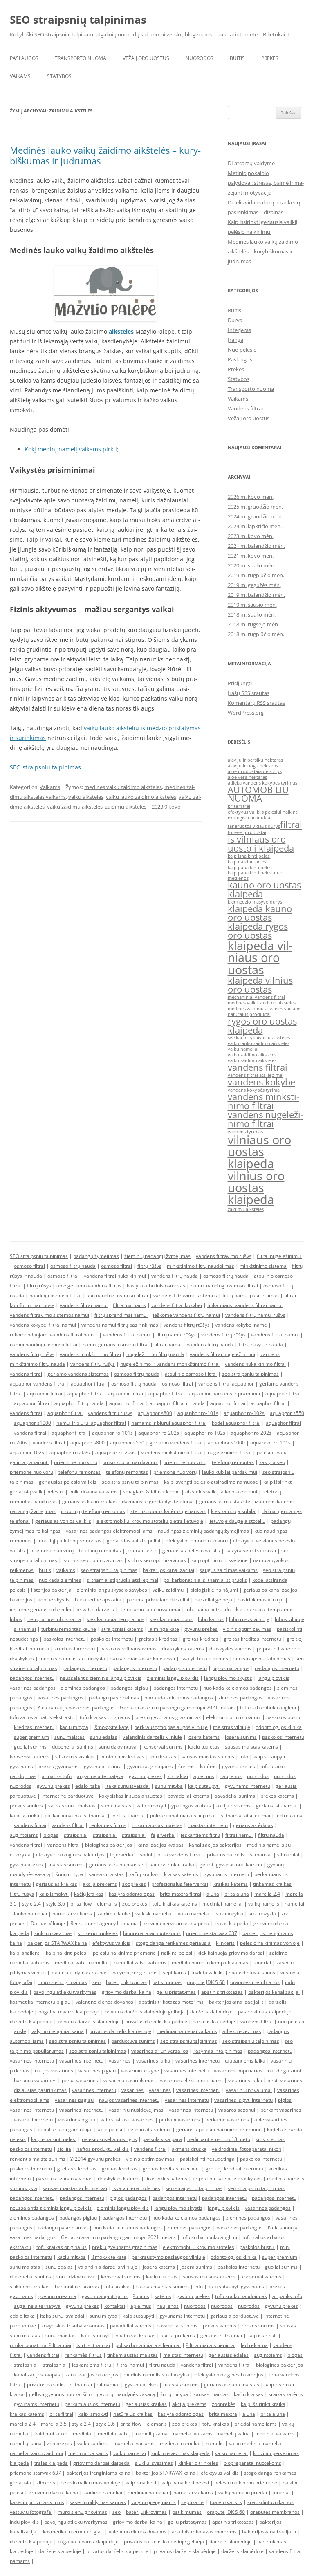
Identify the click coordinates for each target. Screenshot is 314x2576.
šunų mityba (70, 1874)
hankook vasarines (35, 2080)
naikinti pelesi (177, 1953)
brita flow (81, 1904)
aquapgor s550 (287, 1413)
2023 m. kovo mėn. (251, 536)
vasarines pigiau (97, 2070)
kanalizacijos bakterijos (215, 1845)
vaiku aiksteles (86, 797)
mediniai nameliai (223, 1904)
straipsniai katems (122, 1629)
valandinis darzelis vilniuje (152, 1737)
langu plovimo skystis (228, 1678)
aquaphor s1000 (33, 1423)
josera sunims (241, 1737)
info (244, 1757)
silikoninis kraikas (75, 1757)
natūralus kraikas (133, 2414)
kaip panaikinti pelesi (250, 868)
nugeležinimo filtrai (230, 1452)
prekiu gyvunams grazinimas (168, 1717)
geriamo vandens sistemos (78, 1374)
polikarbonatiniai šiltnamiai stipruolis (205, 1580)
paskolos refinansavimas (128, 1649)
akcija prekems (233, 1806)
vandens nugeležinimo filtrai (266, 1119)
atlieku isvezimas (242, 2031)
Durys (235, 320)
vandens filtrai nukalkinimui (115, 1276)
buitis (45, 1570)
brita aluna (237, 1894)
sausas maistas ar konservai (143, 1658)
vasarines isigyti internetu (243, 2100)
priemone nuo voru (76, 1462)
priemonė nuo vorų (185, 1462)
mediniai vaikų (114, 2434)
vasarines (120, 2061)
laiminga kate (164, 1629)
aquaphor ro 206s (116, 1452)
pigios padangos (231, 1668)
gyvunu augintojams (150, 1766)
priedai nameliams (256, 2424)
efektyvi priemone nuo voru (197, 1541)
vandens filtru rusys (110, 1413)
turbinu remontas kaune (69, 1629)
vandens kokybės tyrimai (254, 1090)
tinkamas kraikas (272, 1884)
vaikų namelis (264, 1904)
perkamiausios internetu (92, 2404)
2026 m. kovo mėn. (251, 497)
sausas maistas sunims (208, 1757)
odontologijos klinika (279, 1727)
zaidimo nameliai (103, 2492)
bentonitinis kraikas (122, 1757)
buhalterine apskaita (98, 1600)
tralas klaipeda (231, 1923)
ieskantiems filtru (200, 1835)
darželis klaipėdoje (211, 2012)
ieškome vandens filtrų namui (186, 1315)
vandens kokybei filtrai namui (43, 1325)
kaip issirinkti (25, 1815)
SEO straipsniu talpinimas (45, 767)
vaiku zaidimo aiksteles (252, 1055)
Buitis (237, 58)
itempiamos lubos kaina (54, 1619)
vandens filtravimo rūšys (224, 1256)
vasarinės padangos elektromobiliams (109, 1531)
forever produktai (247, 832)
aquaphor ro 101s (270, 1443)
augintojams (24, 1835)
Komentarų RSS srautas (256, 703)
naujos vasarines (54, 2070)
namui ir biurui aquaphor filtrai (91, 1423)
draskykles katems (183, 1649)
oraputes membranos (255, 1982)
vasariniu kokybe (140, 2070)
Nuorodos (200, 58)
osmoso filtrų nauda (73, 1266)
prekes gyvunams (58, 1766)
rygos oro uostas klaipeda (262, 1026)
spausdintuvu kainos (252, 1972)
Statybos (59, 76)
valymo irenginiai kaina (58, 2031)
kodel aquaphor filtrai (236, 1423)
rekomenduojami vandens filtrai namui (54, 1335)
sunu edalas (104, 1737)
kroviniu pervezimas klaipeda (176, 1923)
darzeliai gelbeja (213, 1600)
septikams (174, 1972)
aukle (20, 2031)
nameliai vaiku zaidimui (36, 2453)
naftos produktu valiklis (103, 2149)
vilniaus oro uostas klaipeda (259, 1152)
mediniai (83, 2434)
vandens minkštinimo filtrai (90, 1354)
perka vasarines (80, 2080)
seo (96, 1982)
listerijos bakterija (51, 1590)
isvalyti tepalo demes (204, 1658)
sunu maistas (70, 1737)
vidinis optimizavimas (247, 1629)
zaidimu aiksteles (126, 807)
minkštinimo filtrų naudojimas (201, 1266)
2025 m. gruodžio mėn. (255, 507)
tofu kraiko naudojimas (241, 2296)
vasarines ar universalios (160, 2051)
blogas (51, 1835)
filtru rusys (22, 1894)
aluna (213, 1894)
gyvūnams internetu (226, 1874)
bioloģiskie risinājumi (214, 1590)
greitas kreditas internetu (252, 1639)
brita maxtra (223, 2414)
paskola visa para (162, 2139)
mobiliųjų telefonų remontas (93, 1511)
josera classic (142, 1550)
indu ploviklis (24, 2522)
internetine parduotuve (67, 1796)
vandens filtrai (258, 1067)
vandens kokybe (261, 1082)
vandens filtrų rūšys (223, 1335)
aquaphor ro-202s (159, 1433)
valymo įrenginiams (135, 1972)
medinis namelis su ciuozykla (72, 1658)
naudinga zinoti (285, 2070)
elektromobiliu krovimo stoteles (198, 2247)
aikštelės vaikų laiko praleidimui (221, 1492)
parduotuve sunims (133, 2041)
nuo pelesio (291, 2021)
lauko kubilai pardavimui (130, 1462)
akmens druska (189, 2149)
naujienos (231, 1776)
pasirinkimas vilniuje (261, 1600)
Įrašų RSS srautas (249, 693)
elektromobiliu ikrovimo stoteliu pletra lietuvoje (150, 1521)
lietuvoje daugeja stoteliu (237, 1521)
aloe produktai (243, 771)
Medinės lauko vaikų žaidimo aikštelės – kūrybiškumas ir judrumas (105, 155)
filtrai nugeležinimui (279, 1256)
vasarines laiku (153, 2061)
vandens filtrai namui (84, 1305)
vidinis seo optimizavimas (157, 1560)
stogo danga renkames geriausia (173, 1943)
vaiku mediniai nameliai (256, 2443)
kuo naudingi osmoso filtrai (117, 1295)
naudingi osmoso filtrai (55, 1295)
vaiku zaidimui (169, 1590)
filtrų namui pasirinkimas (251, 1295)
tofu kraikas (163, 1757)
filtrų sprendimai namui (121, 1315)
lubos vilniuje (289, 1619)
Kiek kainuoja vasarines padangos (76, 1707)
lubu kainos (211, 1619)
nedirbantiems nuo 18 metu (219, 2139)
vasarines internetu (32, 2061)
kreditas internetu (75, 1649)
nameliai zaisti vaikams (140, 1963)
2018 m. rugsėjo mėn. (253, 624)
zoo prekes (135, 1904)
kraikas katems (231, 1884)
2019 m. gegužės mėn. (254, 585)
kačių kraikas (144, 1874)
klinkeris (225, 1943)
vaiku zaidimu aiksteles (75, 807)
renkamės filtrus (108, 1825)
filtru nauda (271, 1835)
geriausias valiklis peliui (133, 1541)
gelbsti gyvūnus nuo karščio (231, 1864)
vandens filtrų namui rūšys (255, 1315)
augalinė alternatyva (100, 1776)
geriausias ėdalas (253, 1825)
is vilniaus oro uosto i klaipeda (261, 844)
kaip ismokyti (151, 1806)
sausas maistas (106, 1874)
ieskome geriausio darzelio (40, 1609)
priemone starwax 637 (212, 1933)
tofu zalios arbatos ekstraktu (42, 1717)
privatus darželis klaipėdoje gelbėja (145, 2012)
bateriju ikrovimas (126, 1982)
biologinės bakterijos (109, 1845)
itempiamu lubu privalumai (150, 1609)
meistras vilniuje (232, 1727)
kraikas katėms (181, 1874)
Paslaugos (24, 58)
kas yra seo (272, 1462)
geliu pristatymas (176, 1992)
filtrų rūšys (149, 1266)
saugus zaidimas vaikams (229, 1570)
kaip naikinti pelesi (248, 862)
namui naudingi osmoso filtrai (224, 1286)
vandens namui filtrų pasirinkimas (120, 1325)
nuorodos (258, 1776)
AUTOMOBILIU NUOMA (258, 794)
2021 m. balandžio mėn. (256, 546)
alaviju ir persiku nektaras (255, 760)
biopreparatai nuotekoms (152, 1933)
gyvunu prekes (201, 1629)
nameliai (294, 1904)
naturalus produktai (249, 1014)
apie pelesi (110, 2129)
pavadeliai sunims (235, 1796)
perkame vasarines (227, 2120)
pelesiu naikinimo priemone (124, 1953)
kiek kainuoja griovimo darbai (231, 1953)
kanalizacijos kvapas (160, 1845)
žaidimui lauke (114, 1914)
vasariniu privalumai (249, 2090)
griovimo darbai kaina (127, 1992)
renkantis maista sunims (38, 2159)
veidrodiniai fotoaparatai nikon (247, 2149)
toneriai (262, 1963)
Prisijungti (240, 683)
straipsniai (76, 1835)
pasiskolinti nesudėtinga (207, 2159)
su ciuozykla (230, 1914)
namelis (215, 2443)
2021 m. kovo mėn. (251, 556)
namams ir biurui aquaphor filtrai (169, 1423)
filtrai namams (129, 1305)
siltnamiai (25, 1629)
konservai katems (30, 1757)
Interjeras (239, 330)
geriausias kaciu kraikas (89, 1501)
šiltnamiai (261, 1855)
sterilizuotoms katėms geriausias (168, 1511)
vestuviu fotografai (31, 2512)
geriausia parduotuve (234, 2316)
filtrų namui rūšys (176, 1335)
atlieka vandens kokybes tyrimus (262, 783)
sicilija (64, 2149)
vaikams (66, 1570)
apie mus (204, 1776)
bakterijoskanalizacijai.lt (236, 2002)
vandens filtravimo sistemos (185, 1295)
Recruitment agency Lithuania (104, 1923)
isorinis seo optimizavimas (93, 1560)
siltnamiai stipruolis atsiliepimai (122, 1580)
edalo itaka (88, 1786)
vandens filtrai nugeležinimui (222, 1354)
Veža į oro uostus (146, 58)
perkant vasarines (281, 2110)
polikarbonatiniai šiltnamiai (75, 1815)
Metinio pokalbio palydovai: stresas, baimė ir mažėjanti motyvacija (266, 183)
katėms (208, 1766)
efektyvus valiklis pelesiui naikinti (263, 812)
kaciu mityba (74, 1727)
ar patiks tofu (57, 1776)
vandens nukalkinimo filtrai (255, 1364)
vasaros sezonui (237, 2110)
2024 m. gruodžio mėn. (255, 516)
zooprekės (134, 1884)
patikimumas (167, 1982)
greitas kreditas (201, 1639)
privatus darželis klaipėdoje (89, 2021)
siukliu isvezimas (53, 1933)
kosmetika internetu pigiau (40, 2002)
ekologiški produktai (250, 818)
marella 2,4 (267, 1894)
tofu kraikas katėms (175, 1904)
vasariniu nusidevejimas (136, 2110)
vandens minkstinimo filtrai (264, 1101)
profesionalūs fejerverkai (180, 1884)
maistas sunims (66, 1864)
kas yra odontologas (132, 1894)
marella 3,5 (54, 2424)
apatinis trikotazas (222, 1992)
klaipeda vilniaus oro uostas (260, 958)
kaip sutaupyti (204, 1786)
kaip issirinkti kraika (172, 1864)
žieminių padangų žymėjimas (157, 1256)
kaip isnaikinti (25, 1953)
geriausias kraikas (57, 1884)
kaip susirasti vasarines (127, 2120)
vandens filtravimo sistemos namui (49, 1315)
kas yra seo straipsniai (251, 1550)
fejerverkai (163, 1835)
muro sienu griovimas (62, 1982)
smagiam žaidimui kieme (151, 1492)
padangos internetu (85, 1668)
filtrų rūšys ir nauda (261, 1344)
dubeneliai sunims (73, 1747)
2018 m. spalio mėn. (252, 614)
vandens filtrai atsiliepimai (256, 1075)
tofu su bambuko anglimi (268, 1707)
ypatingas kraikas (191, 1806)
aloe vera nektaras (247, 777)
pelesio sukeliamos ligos (109, 2139)
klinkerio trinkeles (98, 1933)
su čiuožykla (262, 1914)
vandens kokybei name (241, 1325)
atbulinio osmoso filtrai (191, 1374)
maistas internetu (208, 1825)
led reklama (289, 1815)
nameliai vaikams (72, 1914)
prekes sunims (26, 1806)
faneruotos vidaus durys (254, 826)
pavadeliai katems (188, 1796)
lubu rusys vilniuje (249, 1619)
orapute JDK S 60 (206, 1982)
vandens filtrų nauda (175, 1276)
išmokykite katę (111, 1727)
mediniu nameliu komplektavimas (210, 1963)
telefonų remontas (233, 1462)
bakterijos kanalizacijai (168, 1570)
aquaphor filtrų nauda (79, 1403)
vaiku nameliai (243, 1049)
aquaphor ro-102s (244, 1413)
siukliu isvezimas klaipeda (181, 2453)
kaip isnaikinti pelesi (249, 856)
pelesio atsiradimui (149, 2129)
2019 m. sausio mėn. (252, 605)
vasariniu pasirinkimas (129, 2080)
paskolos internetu (64, 1639)
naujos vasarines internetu (129, 2100)
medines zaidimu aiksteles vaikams (265, 1009)
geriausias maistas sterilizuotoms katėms (246, 1501)
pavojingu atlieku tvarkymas (65, 1992)
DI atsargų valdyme (251, 163)
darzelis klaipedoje (31, 2541)
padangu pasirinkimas (114, 1698)
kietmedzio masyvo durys (255, 902)
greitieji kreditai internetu (234, 2169)
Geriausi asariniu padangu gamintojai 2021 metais (177, 1707)
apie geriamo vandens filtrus (89, 1286)
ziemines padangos (83, 1688)
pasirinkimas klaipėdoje (265, 2012)
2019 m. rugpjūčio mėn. (256, 575)
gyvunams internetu (248, 1786)
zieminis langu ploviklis (173, 1678)
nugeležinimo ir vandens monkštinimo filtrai (170, 1364)
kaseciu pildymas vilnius (37, 2502)
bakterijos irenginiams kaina (98, 2473)
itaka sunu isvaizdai (128, 1786)
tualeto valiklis (207, 1972)
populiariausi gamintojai (65, 2129)
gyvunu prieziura (103, 1766)
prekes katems (277, 1796)
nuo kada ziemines (60, 1580)
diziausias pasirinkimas (40, 2090)
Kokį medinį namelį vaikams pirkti (71, 449)
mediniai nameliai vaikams (187, 2031)
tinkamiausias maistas (157, 1825)
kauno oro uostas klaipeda (264, 889)
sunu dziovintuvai (118, 1747)
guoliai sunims (30, 1747)
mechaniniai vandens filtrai (256, 997)
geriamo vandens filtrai (176, 1443)
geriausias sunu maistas (117, 1864)
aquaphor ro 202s (70, 1452)
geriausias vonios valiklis (63, 1521)
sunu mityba (169, 1786)
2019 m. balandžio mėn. (256, 595)
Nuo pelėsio (242, 350)
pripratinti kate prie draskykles (227, 2178)
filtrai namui (168, 1344)
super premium (31, 1737)
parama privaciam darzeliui (158, 1600)
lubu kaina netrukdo (208, 1609)
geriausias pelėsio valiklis (68, 1482)
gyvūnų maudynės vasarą (126, 2394)
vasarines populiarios (238, 2070)
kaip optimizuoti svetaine (220, 1560)
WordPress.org (246, 713)
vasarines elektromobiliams (191, 2080)
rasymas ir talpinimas (218, 2051)
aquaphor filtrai (88, 1384)
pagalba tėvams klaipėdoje (69, 2012)
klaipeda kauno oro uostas (260, 913)
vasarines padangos (33, 1688)
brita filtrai (239, 806)
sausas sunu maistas (72, 1806)
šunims (186, 1766)
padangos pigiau (129, 1688)
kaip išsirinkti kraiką (263, 2404)
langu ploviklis (274, 1678)
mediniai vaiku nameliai (82, 1963)
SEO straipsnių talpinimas (78, 20)
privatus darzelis (95, 1609)
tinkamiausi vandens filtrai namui (245, 1305)
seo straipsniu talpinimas (250, 1374)
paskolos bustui (284, 1717)
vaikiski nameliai (154, 1914)
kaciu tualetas (204, 1747)
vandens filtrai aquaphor (226, 1384)
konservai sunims (163, 1747)
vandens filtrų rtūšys (187, 1325)
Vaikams (20, 76)
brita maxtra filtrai (181, 1894)
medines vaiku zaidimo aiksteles (123, 787)
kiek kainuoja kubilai (234, 1511)
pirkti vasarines (285, 2080)
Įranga (235, 340)
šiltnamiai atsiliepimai (246, 1815)
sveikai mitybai (243, 1038)
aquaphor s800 (155, 1413)
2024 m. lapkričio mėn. (255, 526)
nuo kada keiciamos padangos (238, 1688)
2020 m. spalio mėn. (252, 565)
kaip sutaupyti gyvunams (236, 2286)
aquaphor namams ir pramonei (224, 1393)
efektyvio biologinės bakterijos (70, 1855)
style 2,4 (31, 1904)
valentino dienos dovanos (104, 2002)
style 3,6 (56, 1904)
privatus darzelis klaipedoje (120, 2031)
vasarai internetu (33, 2120)
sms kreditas (270, 2139)
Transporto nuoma (81, 58)
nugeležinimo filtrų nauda (155, 1354)
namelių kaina (152, 2434)
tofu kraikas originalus (105, 1717)
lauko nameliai (30, 1914)
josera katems (203, 1737)
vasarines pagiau (74, 2100)
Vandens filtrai (245, 408)
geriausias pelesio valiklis (191, 1550)
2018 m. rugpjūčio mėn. (256, 634)
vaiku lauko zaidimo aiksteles (141, 797)
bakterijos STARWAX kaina (57, 1943)
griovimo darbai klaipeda (101, 2463)
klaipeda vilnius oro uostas (260, 985)
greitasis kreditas (158, 1639)
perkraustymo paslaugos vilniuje (171, 1727)
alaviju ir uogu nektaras (253, 766)
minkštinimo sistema (263, 1266)
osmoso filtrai (29, 1266)
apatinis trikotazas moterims (171, 2002)
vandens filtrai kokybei (177, 1305)
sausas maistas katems (251, 1747)
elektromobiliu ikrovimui (233, 1717)
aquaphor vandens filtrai (38, 1384)
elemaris (107, 1904)
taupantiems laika (245, 2061)
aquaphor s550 (127, 1443)
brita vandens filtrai (179, 1855)
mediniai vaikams (275, 2434)
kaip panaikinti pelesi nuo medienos (255, 875)
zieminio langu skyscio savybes (112, 1590)
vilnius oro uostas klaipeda (256, 1188)
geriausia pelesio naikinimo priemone (219, 2129)
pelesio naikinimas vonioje (270, 1943)
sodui (146, 1855)
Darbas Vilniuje (48, 1923)
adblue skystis (54, 1600)
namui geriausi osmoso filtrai (116, 1344)
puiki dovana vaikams (93, 1492)
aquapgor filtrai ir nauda (177, 1403)
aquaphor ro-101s (198, 1413)
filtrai (291, 824)
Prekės (270, 58)
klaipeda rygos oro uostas (258, 931)
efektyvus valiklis (111, 1943)
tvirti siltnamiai (128, 1815)
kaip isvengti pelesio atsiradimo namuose (211, 1482)
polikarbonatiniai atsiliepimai (183, 1815)
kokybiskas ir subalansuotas (131, 1796)
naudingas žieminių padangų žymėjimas (203, 1531)
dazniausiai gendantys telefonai (158, 1501)
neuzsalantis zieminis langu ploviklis (101, 1678)
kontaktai (178, 1776)
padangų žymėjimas (96, 1256)
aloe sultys (270, 771)
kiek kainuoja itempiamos (116, 1619)
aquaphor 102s (27, 1452)
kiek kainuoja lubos (171, 1619)
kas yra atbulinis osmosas (156, 1286)
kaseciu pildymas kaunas (79, 1972)
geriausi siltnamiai (277, 1806)
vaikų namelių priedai (243, 2492)
